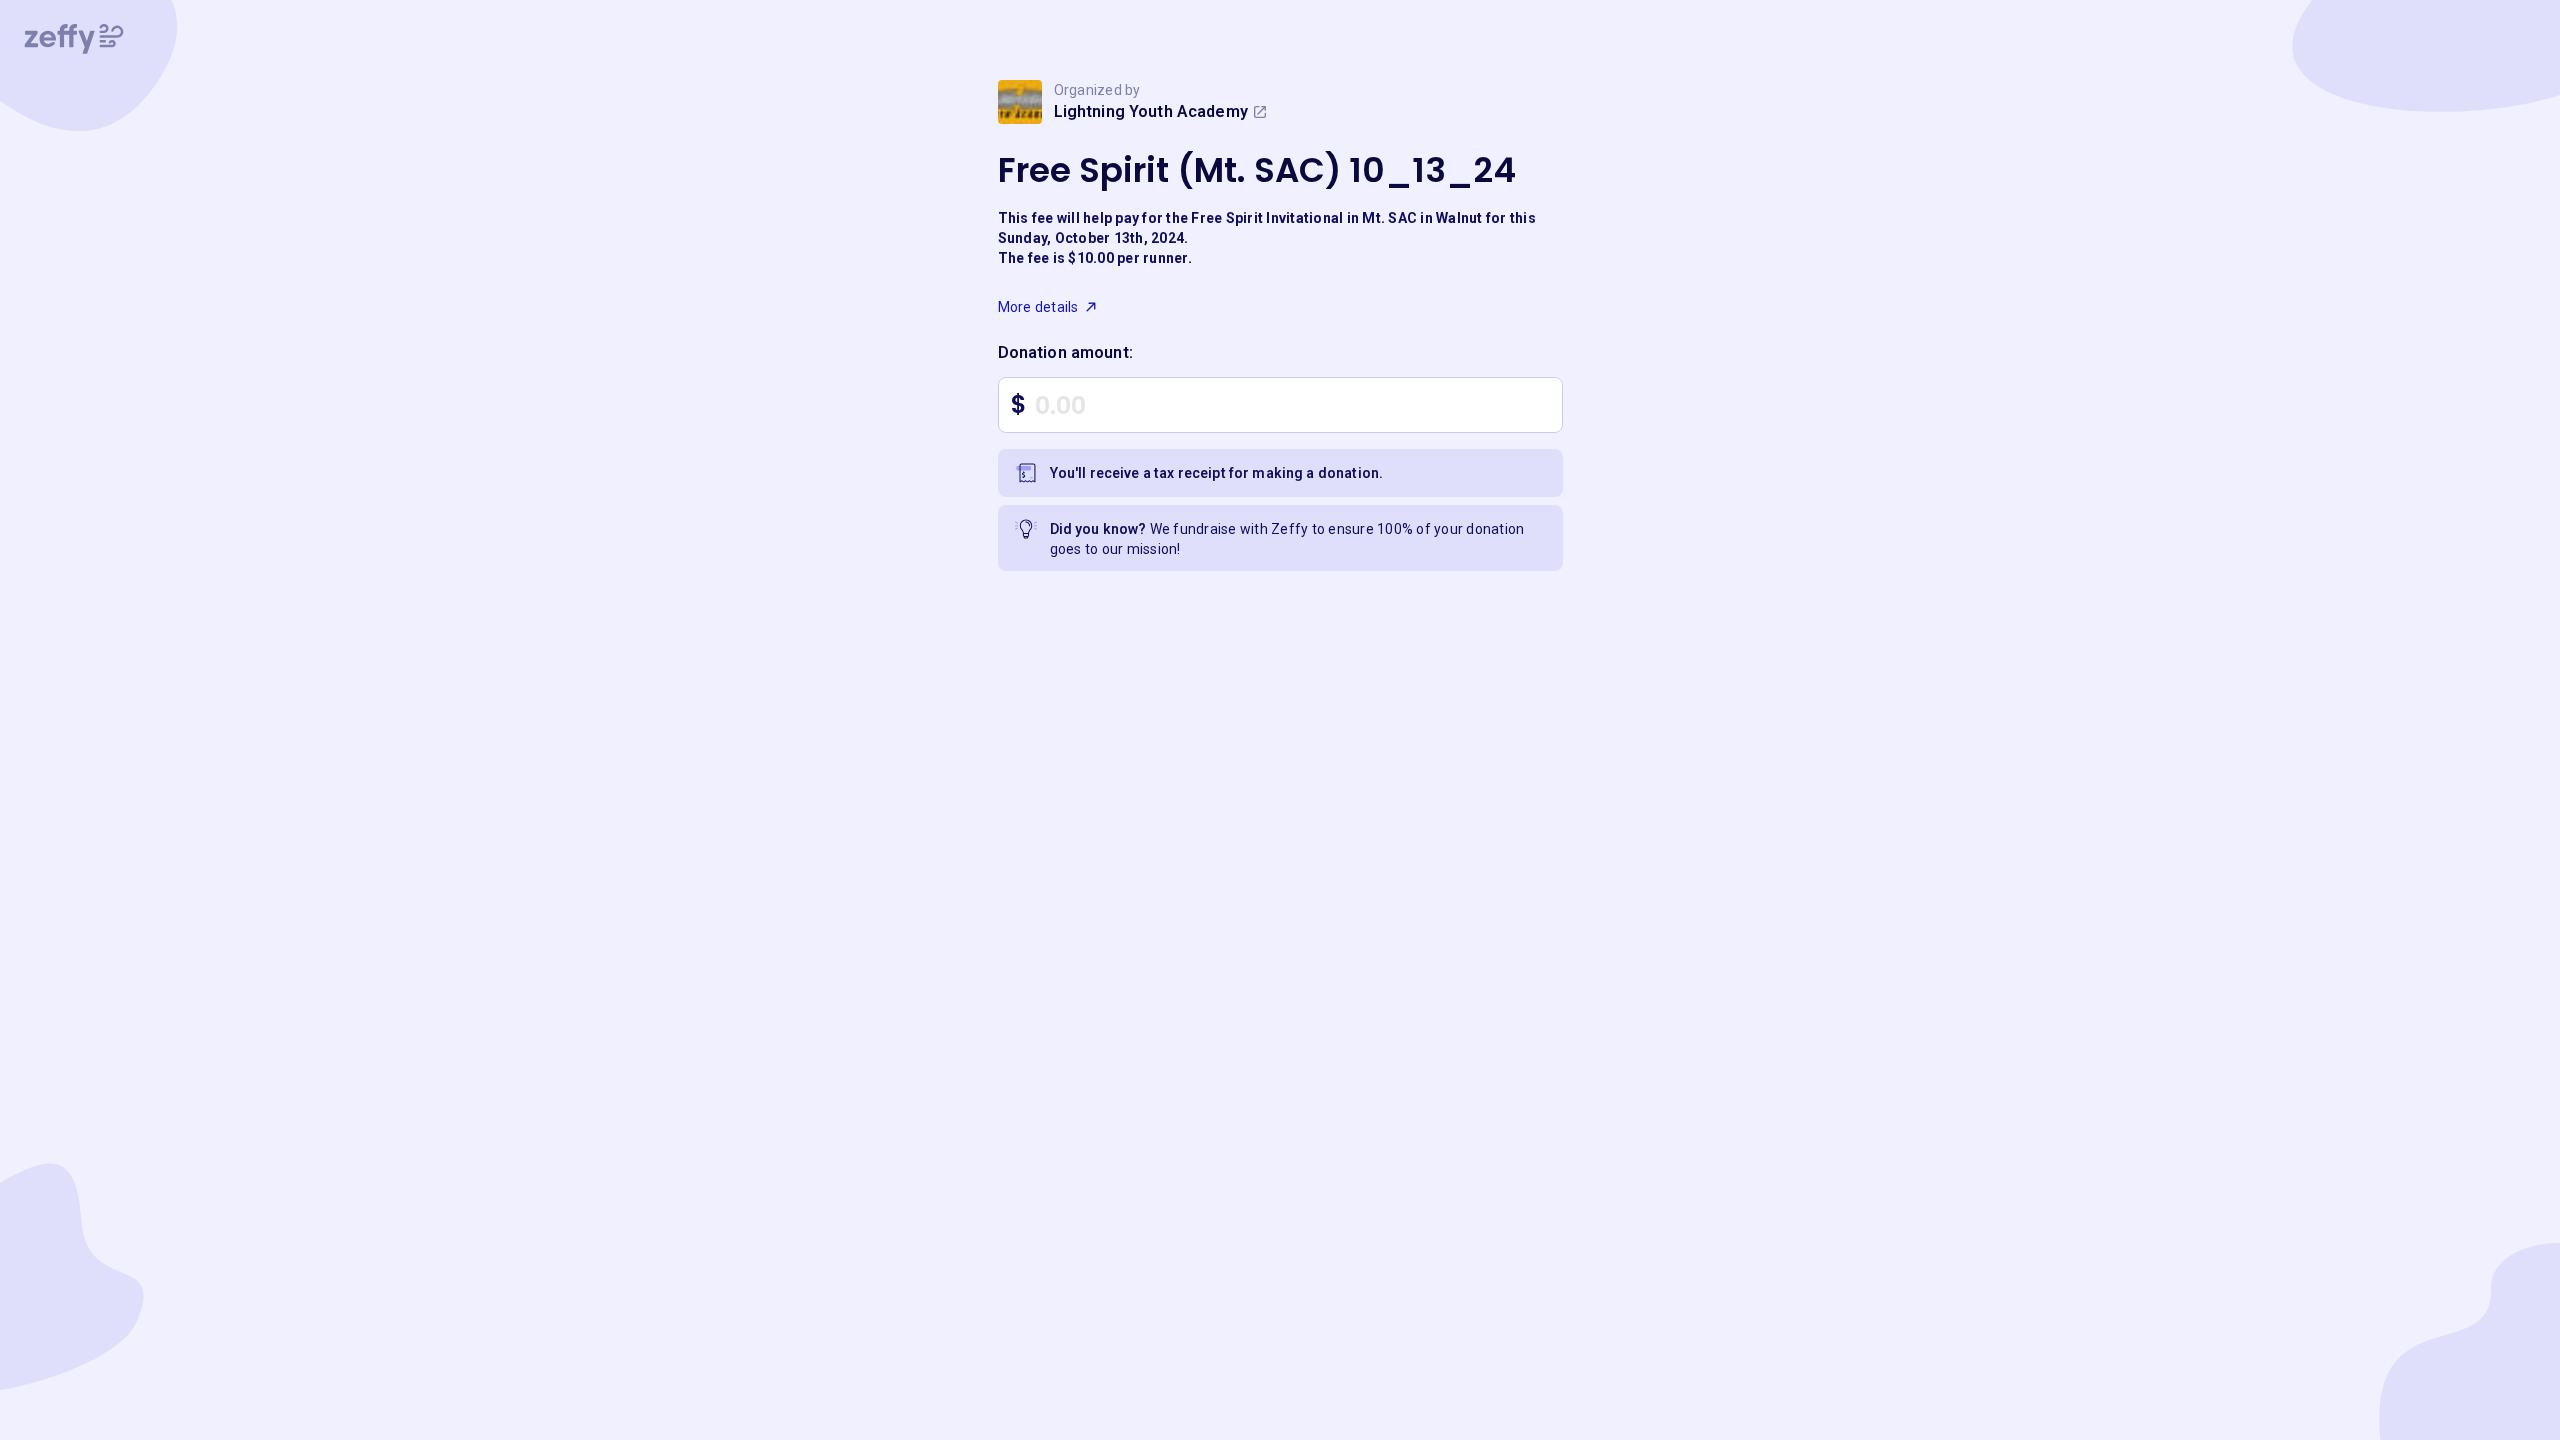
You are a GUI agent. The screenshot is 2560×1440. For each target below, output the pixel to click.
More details (1038, 307)
